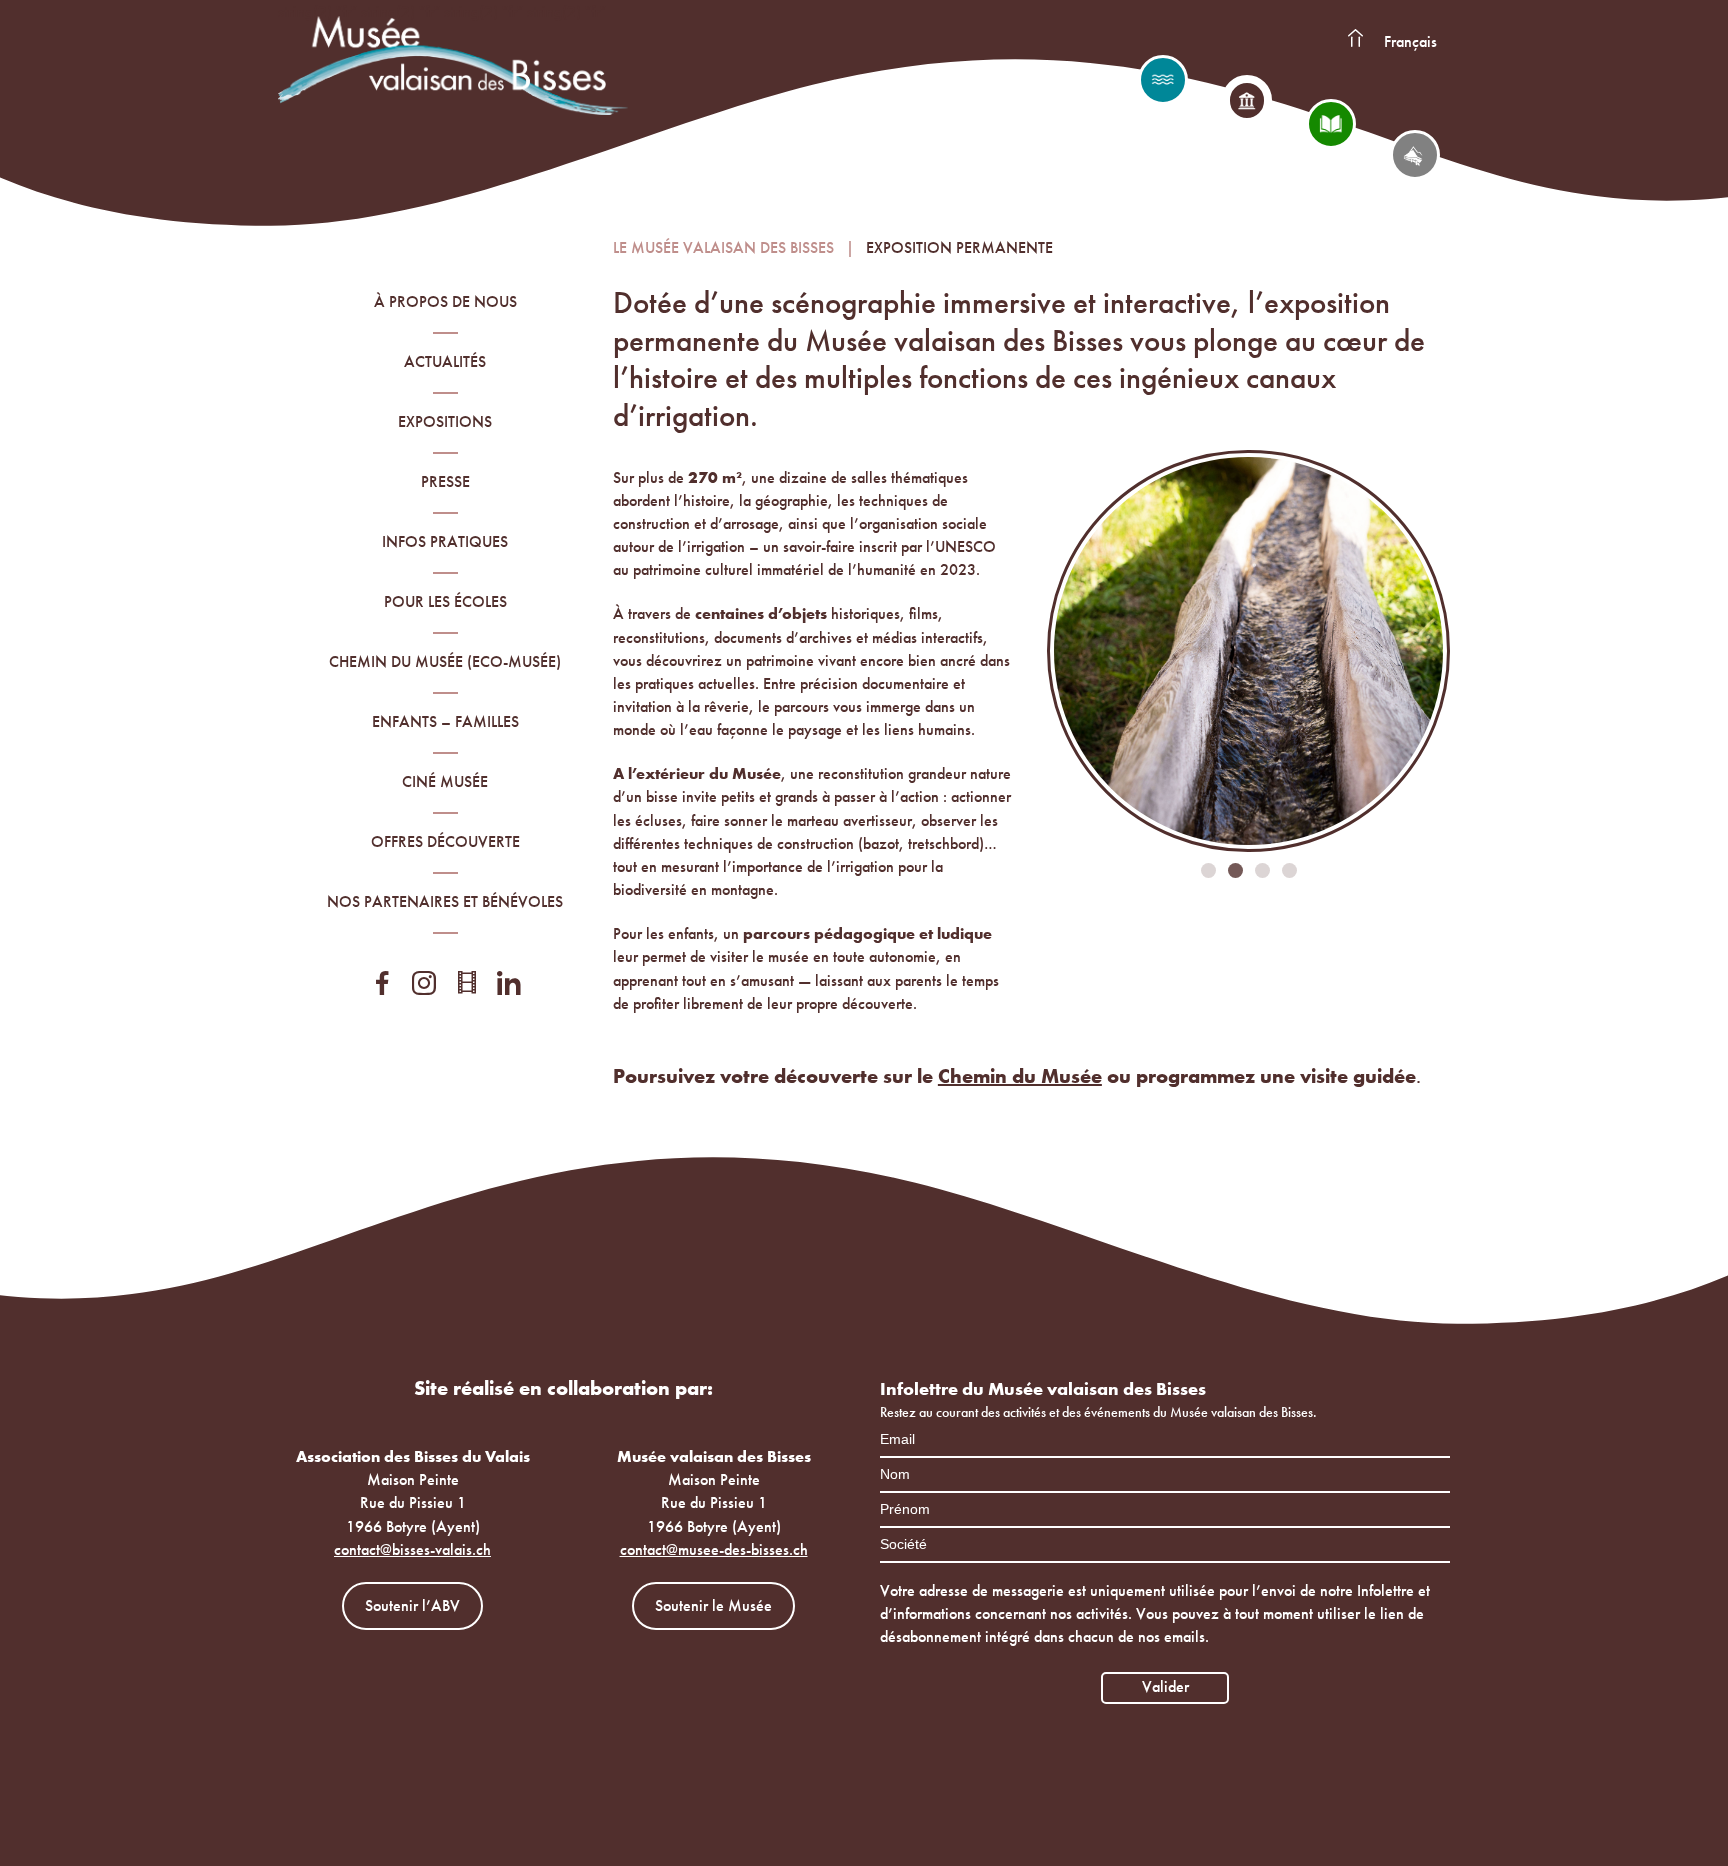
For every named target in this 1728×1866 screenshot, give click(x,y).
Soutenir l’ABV (412, 1605)
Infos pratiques (445, 541)
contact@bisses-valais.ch (412, 1549)
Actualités (445, 361)
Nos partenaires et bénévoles (445, 901)
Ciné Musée (445, 781)
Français (1410, 41)
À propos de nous (445, 301)
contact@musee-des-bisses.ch (714, 1549)
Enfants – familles (445, 721)
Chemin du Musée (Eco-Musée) (445, 661)
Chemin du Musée (1020, 1076)
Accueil (1355, 39)
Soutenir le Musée (713, 1605)
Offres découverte (445, 841)
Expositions (445, 421)
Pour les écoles (445, 601)
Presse (445, 481)
